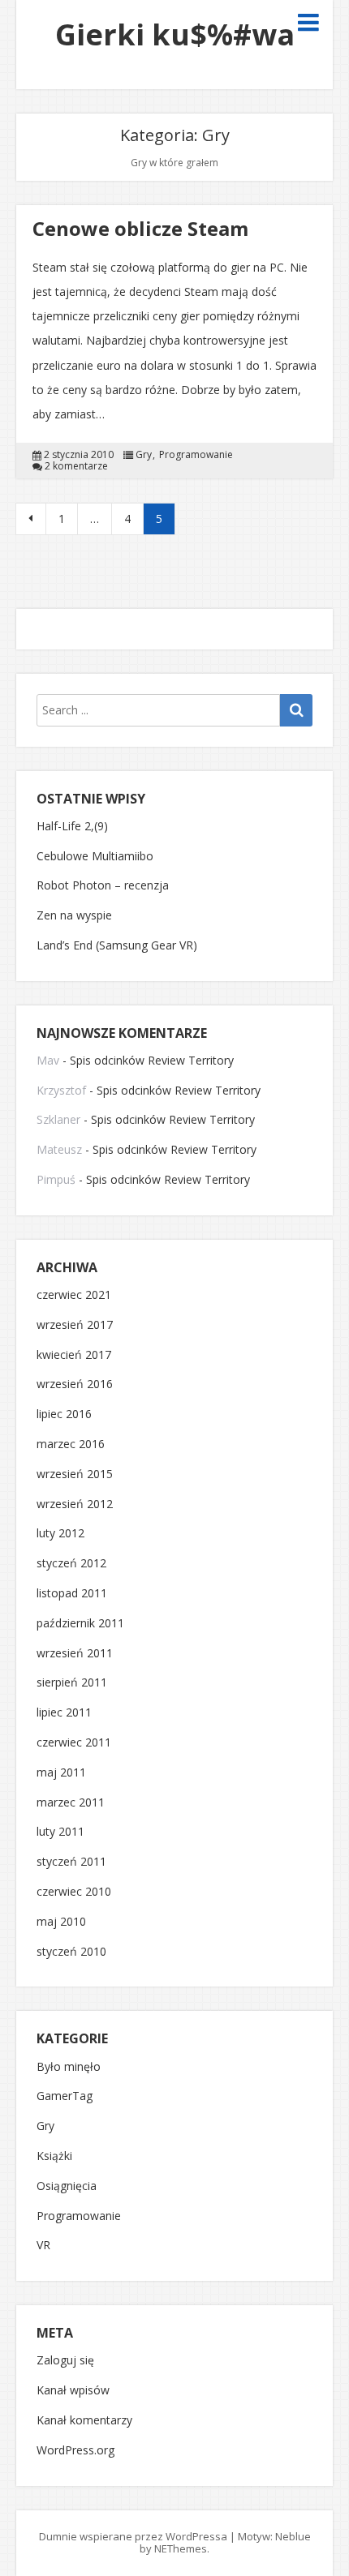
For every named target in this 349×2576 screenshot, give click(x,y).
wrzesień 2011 (75, 1654)
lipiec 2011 (64, 1713)
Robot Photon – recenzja (103, 885)
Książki (54, 2156)
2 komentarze (76, 466)
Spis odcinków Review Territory (152, 1060)
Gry (144, 455)
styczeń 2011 (71, 1862)
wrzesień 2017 (75, 1325)
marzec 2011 (71, 1803)
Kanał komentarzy (84, 2421)
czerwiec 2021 (74, 1295)
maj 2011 (61, 1773)
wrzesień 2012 (75, 1504)
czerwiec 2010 (74, 1892)
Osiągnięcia (67, 2186)
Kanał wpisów (73, 2391)
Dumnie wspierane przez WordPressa (133, 2536)
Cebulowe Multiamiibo (95, 856)
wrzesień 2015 (75, 1474)
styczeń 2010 (71, 1952)
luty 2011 (60, 1832)
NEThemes (181, 2548)
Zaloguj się (65, 2361)
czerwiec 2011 (74, 1743)
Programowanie (196, 455)
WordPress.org (75, 2451)
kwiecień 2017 (74, 1355)
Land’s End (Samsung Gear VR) (117, 945)
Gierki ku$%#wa (175, 34)
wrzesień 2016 (75, 1384)
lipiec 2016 (64, 1414)
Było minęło (69, 2067)
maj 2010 (61, 1922)
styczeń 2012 (71, 1564)
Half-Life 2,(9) (72, 826)
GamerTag (65, 2096)
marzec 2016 (71, 1444)
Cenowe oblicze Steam (140, 228)
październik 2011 (80, 1624)
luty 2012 (60, 1534)
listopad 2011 (72, 1594)
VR (43, 2246)
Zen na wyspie (74, 915)
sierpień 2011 (72, 1683)
